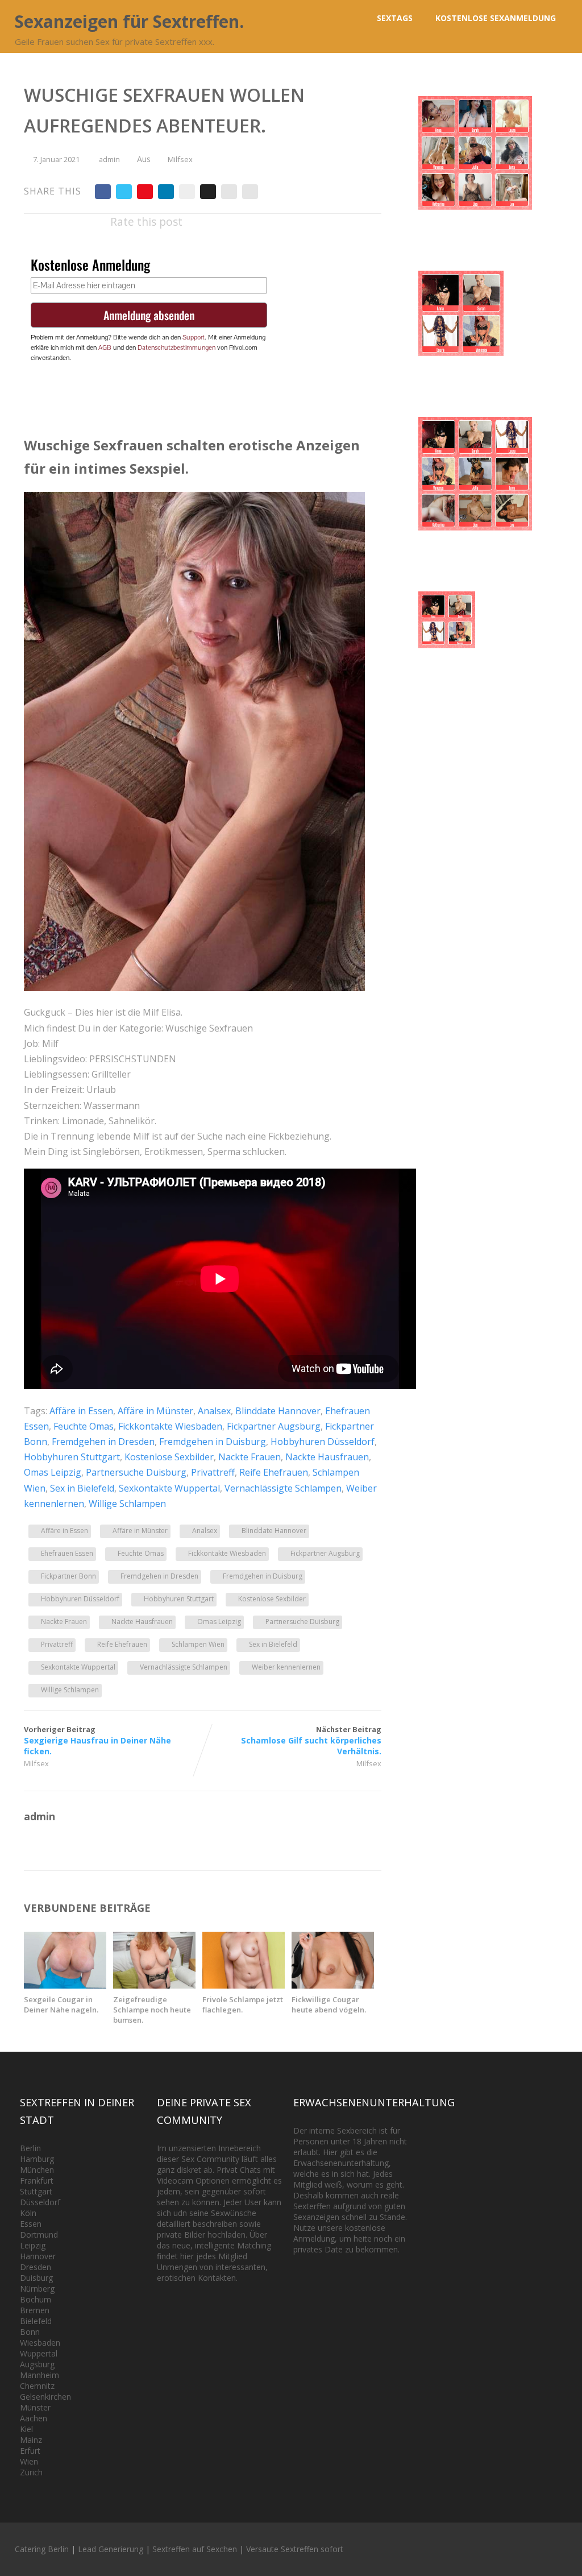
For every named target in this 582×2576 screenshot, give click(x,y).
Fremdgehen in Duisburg (213, 1442)
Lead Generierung (111, 2549)
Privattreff (213, 1472)
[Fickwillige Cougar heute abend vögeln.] (333, 1985)
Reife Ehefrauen (274, 1472)
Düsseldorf (40, 2202)
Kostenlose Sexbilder (169, 1457)
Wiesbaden (40, 2343)
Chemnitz (37, 2386)
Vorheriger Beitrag (97, 1740)
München (37, 2170)
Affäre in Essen (81, 1411)
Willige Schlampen (127, 1504)
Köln (28, 2213)
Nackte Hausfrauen (327, 1457)
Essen (31, 2224)
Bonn (30, 2332)
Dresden (36, 2267)
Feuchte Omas (84, 1426)
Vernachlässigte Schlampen (283, 1488)
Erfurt (30, 2451)
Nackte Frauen (250, 1457)
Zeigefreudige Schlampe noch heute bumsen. (152, 2010)
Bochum (36, 2299)
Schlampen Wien (198, 1644)
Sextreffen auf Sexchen (195, 2549)
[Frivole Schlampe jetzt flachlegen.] (244, 1985)
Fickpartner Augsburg (274, 1426)
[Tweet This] (124, 192)
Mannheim (40, 2375)
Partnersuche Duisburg (136, 1472)
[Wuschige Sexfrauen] (194, 988)
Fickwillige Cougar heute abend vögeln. (329, 2005)
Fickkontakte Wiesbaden (170, 1426)
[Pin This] (145, 192)
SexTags (395, 18)
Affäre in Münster (155, 1411)
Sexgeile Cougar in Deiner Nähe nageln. (61, 2005)
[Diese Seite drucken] (250, 192)
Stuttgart (36, 2191)
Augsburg (37, 2364)
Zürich (31, 2472)
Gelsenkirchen (45, 2397)
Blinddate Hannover (278, 1411)
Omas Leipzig (53, 1472)
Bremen (35, 2310)
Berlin (30, 2148)
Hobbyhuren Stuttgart (72, 1457)
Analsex (214, 1411)
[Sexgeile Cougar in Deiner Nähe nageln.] (65, 1985)
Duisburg (36, 2278)
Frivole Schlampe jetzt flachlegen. (243, 2005)
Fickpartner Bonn (68, 1576)
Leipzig (33, 2245)
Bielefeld (36, 2321)
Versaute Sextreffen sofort (295, 2549)
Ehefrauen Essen (67, 1553)
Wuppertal (39, 2353)
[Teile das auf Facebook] (103, 192)
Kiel (26, 2429)
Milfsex (180, 159)
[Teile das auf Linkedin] (166, 192)
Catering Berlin (42, 2549)
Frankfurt (37, 2181)
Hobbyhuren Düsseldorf (323, 1442)
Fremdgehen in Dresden (103, 1442)
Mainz (31, 2440)
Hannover (38, 2256)
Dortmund (39, 2235)
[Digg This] (208, 192)
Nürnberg (37, 2289)
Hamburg (37, 2159)
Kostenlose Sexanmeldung (496, 18)
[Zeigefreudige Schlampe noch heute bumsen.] (154, 1985)
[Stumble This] (187, 192)
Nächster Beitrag (311, 1740)
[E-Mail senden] (229, 192)
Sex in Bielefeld (82, 1488)
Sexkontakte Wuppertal (169, 1488)
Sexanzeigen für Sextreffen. (129, 21)
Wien (29, 2461)
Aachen (34, 2418)
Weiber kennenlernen (286, 1667)
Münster (35, 2407)
